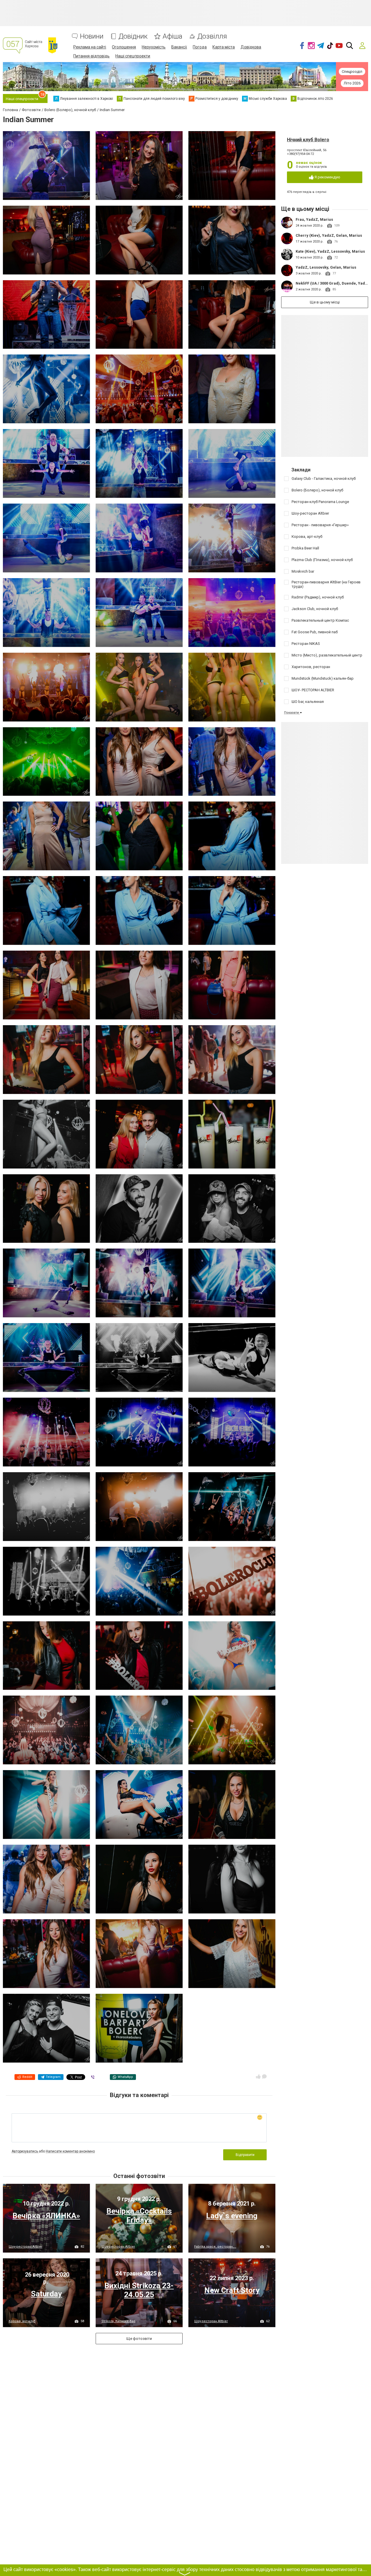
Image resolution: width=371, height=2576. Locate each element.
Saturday (46, 2294)
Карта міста (224, 47)
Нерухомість (154, 47)
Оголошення (124, 47)
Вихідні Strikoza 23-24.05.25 (139, 2290)
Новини (92, 36)
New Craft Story (232, 2290)
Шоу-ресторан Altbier (26, 2247)
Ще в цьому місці (325, 302)
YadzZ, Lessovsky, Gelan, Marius (326, 267)
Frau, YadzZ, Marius (314, 219)
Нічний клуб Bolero (308, 140)
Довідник (133, 36)
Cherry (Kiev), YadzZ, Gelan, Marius (329, 235)
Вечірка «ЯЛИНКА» (46, 2216)
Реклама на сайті (90, 47)
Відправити (245, 2155)
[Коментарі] (264, 2076)
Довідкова (251, 47)
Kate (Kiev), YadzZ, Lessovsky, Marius (330, 251)
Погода (200, 47)
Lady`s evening (232, 2216)
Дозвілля (212, 36)
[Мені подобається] (258, 2076)
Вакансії (179, 47)
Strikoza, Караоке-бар (118, 2321)
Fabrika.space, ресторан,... (215, 2247)
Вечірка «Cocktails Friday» (139, 2216)
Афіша (172, 36)
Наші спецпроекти (133, 56)
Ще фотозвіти (139, 2339)
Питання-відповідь (91, 56)
